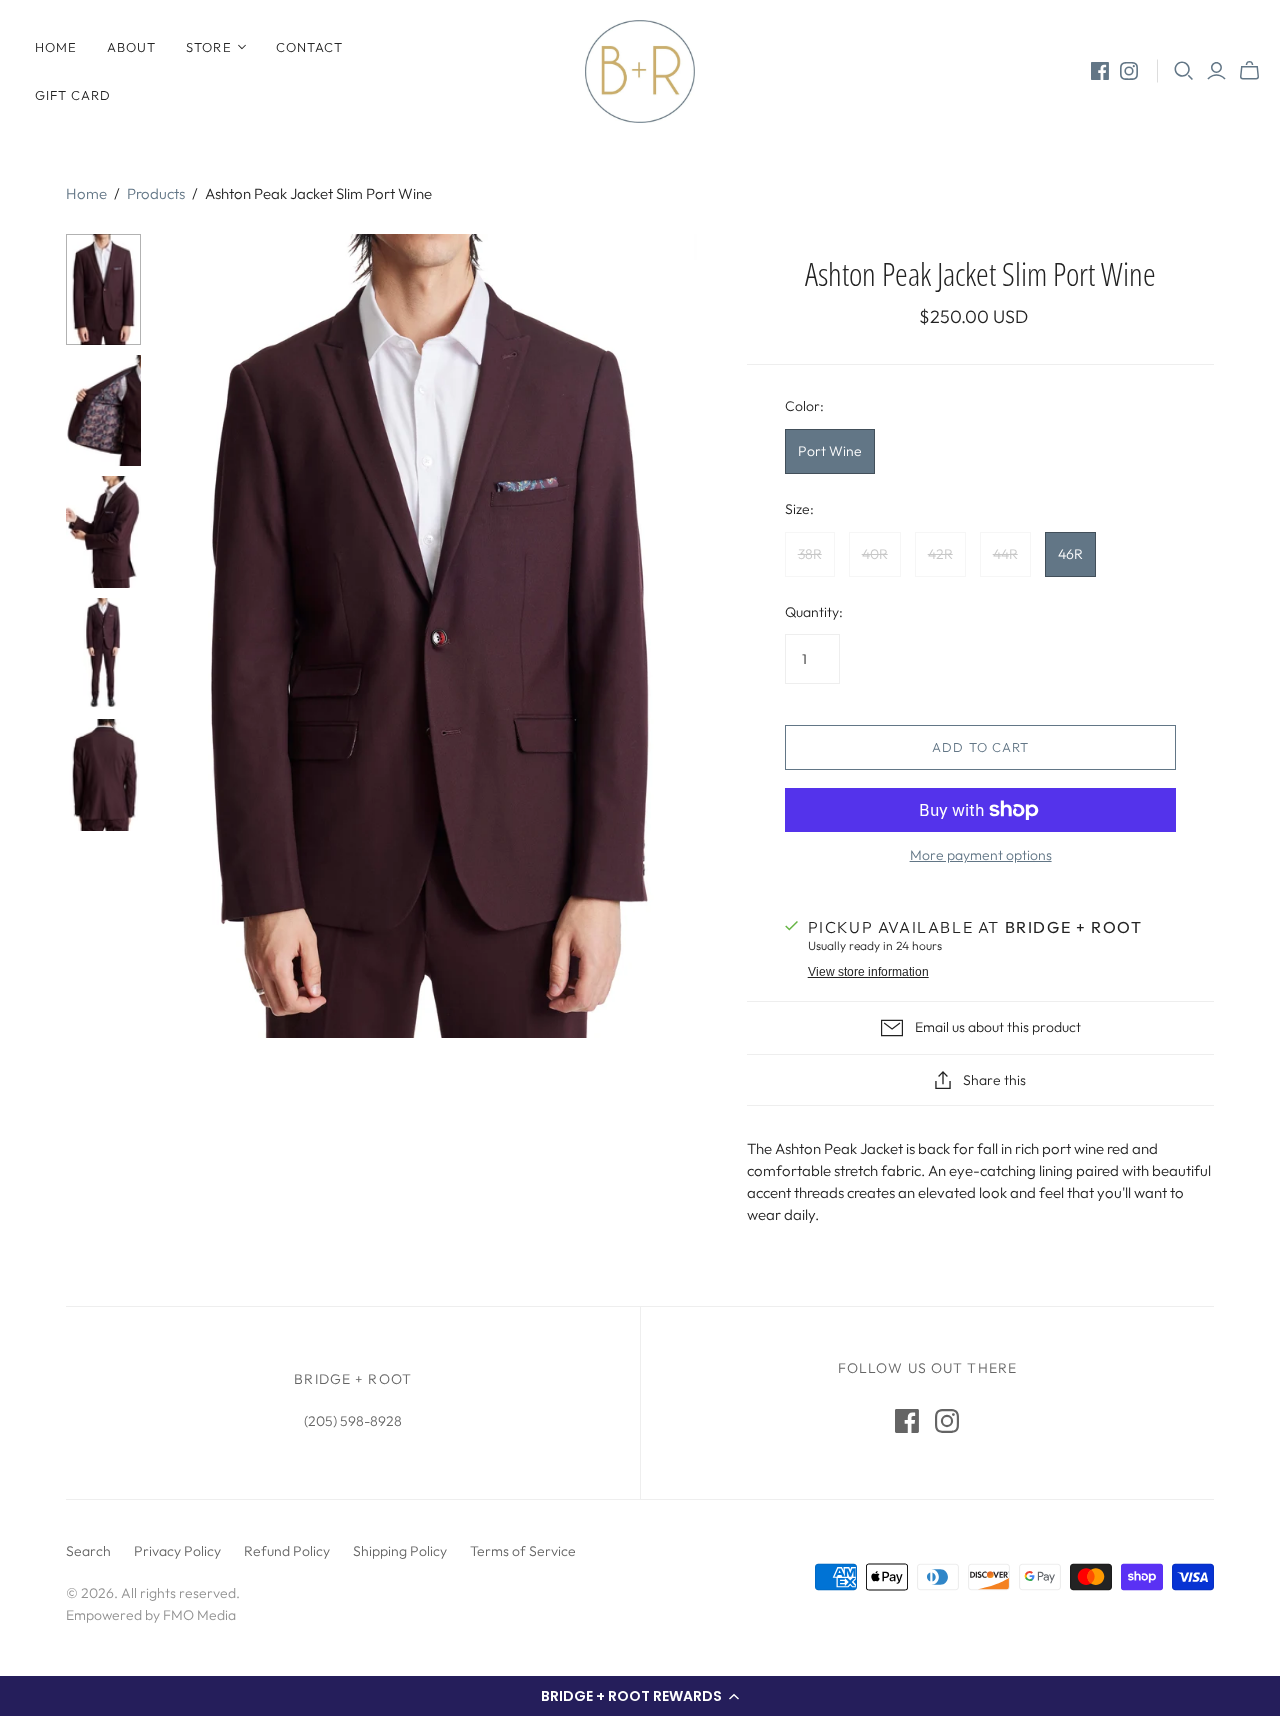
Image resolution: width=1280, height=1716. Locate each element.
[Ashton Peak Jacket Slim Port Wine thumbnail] (103, 289)
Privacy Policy (177, 1551)
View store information (868, 972)
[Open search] (1184, 71)
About (131, 47)
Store (208, 47)
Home (56, 47)
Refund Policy (287, 1551)
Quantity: (814, 612)
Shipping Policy (400, 1551)
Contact (309, 47)
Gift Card (73, 95)
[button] (640, 1696)
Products (156, 193)
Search (88, 1551)
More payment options (981, 855)
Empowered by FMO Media (151, 1615)
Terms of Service (523, 1551)
